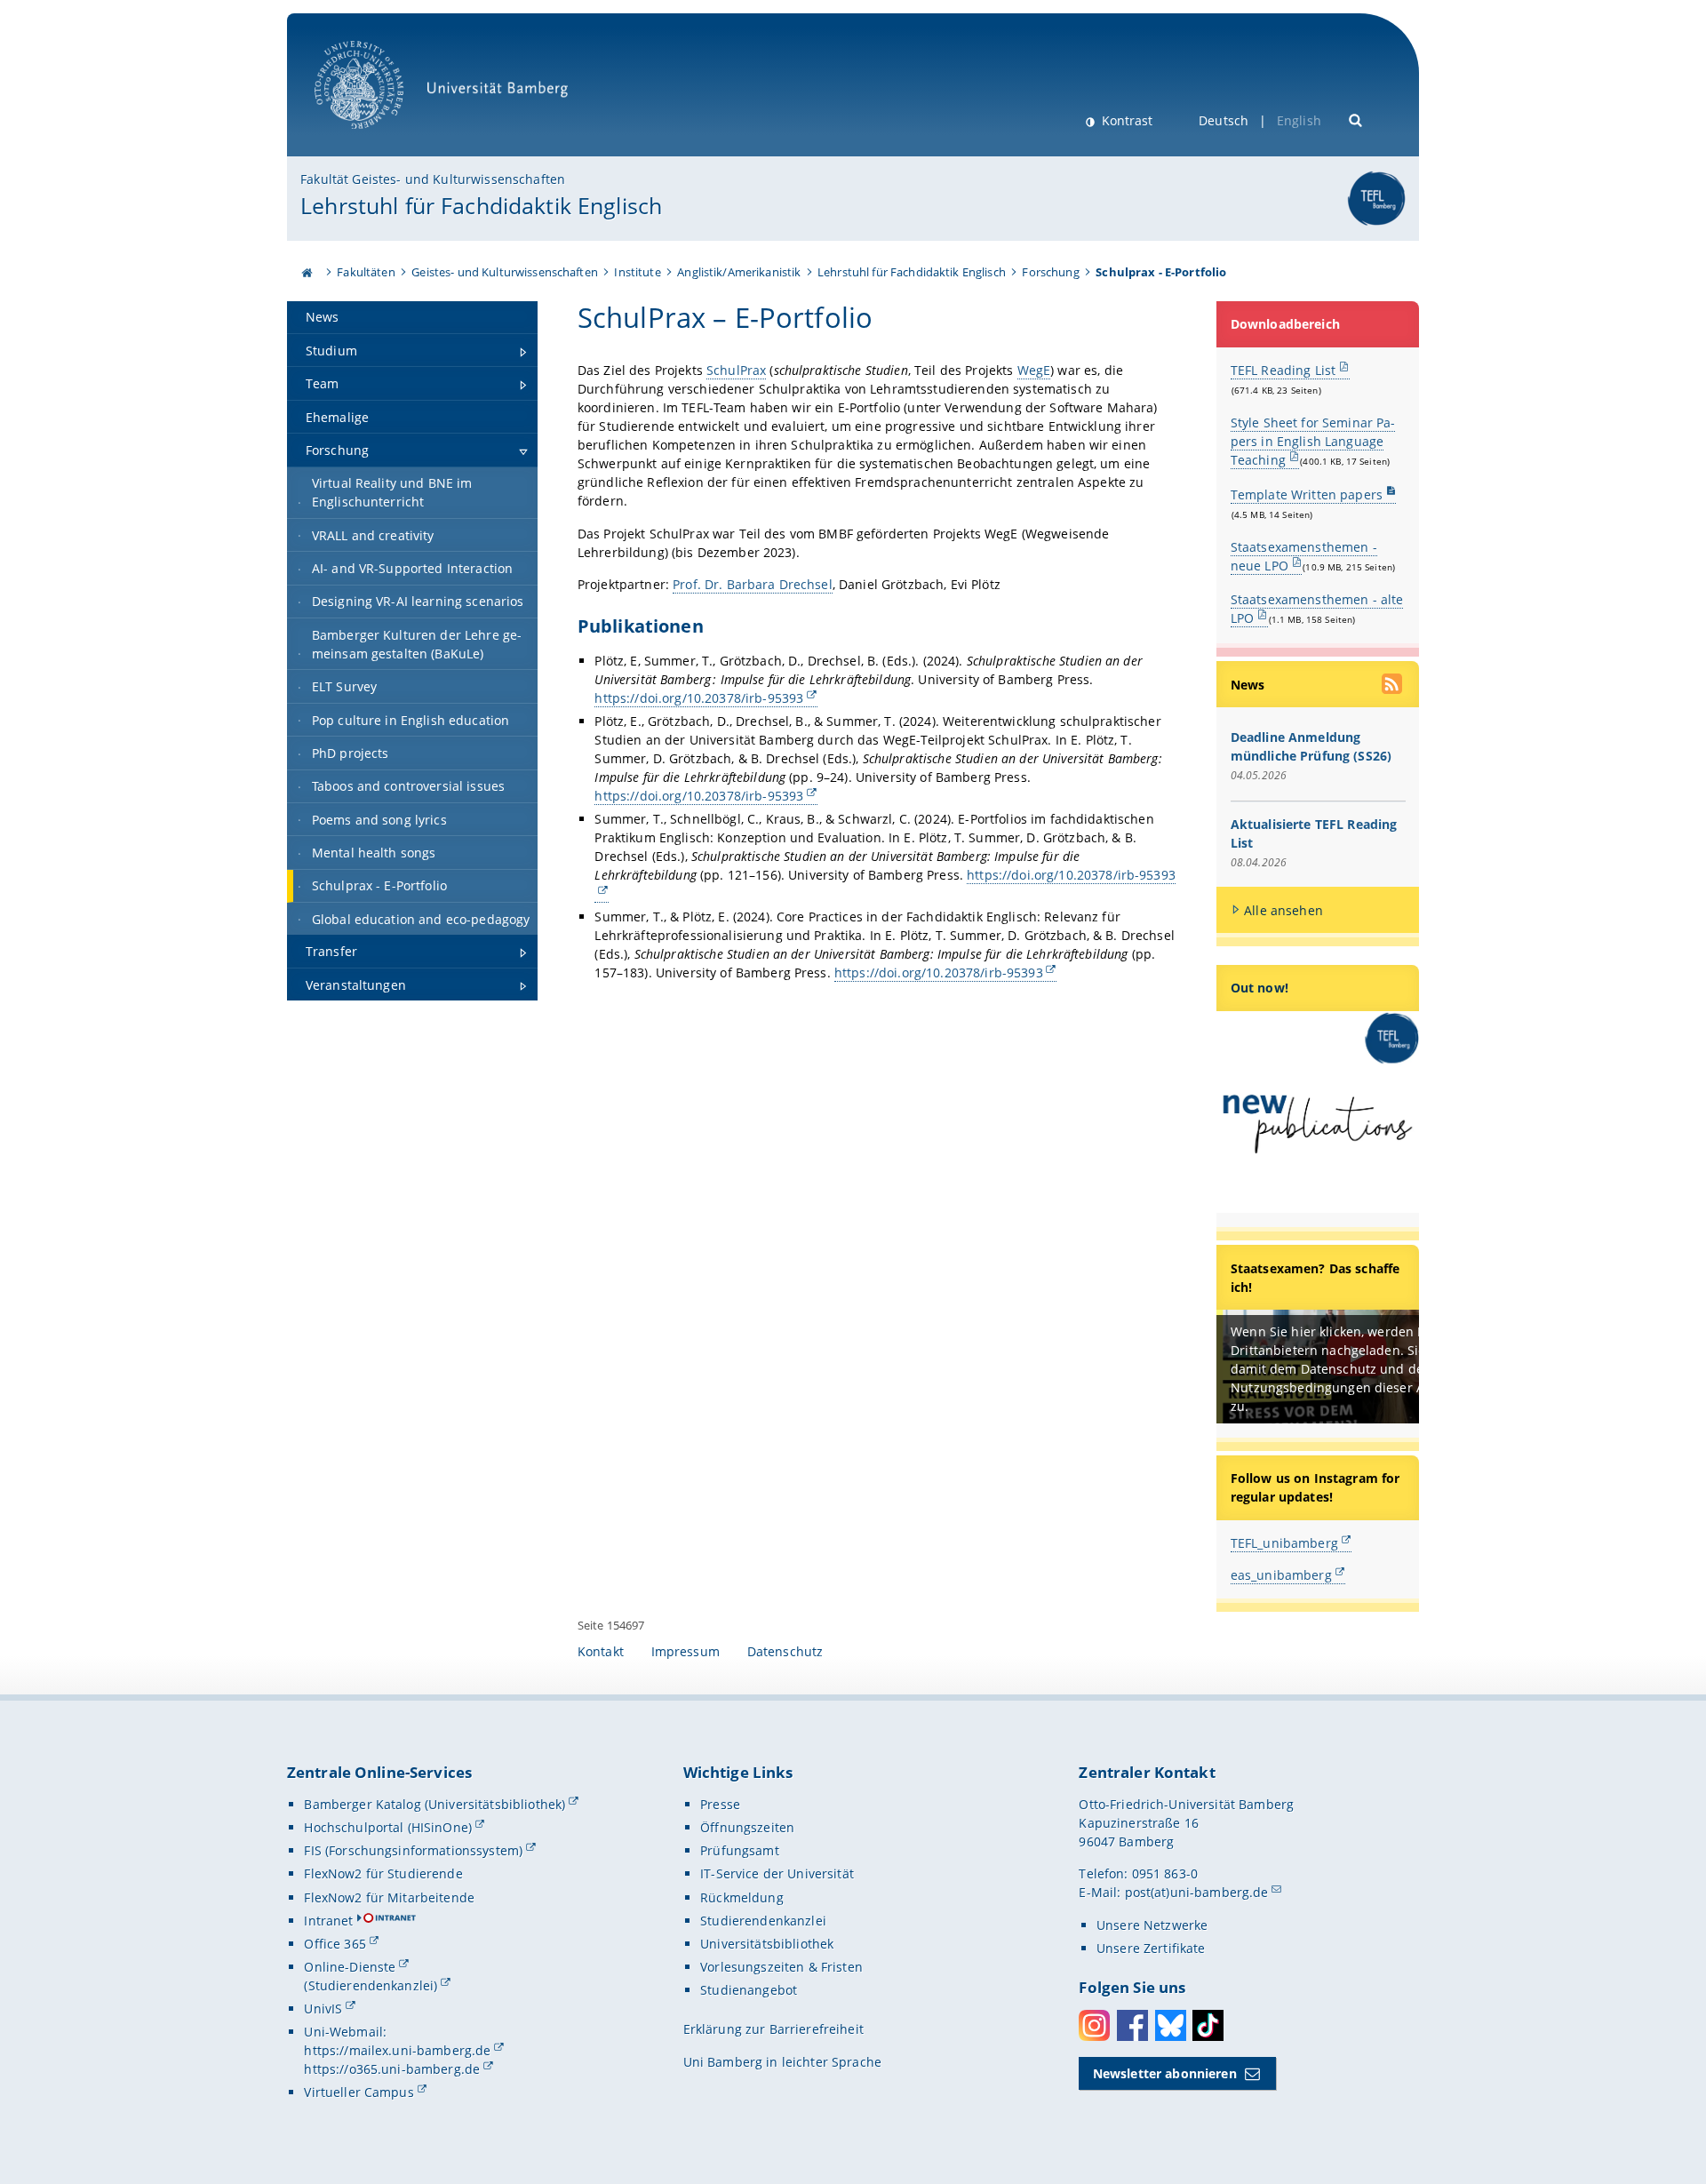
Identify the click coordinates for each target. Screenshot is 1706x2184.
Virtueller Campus (359, 2092)
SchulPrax (736, 370)
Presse (720, 1804)
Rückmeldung (742, 1897)
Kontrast (1125, 120)
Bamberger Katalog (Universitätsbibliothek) (434, 1804)
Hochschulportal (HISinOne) (388, 1827)
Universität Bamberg (377, 138)
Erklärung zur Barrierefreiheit (773, 2029)
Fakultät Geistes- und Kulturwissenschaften (433, 179)
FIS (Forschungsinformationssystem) (413, 1850)
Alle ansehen (1283, 910)
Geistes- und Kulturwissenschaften (505, 272)
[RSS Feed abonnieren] (1393, 686)
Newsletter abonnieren (1165, 2073)
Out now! (1260, 988)
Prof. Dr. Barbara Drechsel (753, 584)
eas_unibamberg (1281, 1575)
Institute (637, 272)
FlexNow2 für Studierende (383, 1873)
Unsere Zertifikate (1151, 1948)
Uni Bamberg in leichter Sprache (782, 2062)
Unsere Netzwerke (1152, 1925)
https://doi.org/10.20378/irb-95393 (699, 698)
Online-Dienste (350, 1967)
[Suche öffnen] (1356, 119)
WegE (1034, 370)
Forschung (1050, 272)
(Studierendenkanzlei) (371, 1985)
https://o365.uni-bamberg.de (392, 2069)
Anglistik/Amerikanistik (739, 272)
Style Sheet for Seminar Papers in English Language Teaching (1313, 441)
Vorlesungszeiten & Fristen (781, 1967)
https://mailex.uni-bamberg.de (397, 2050)
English (1299, 120)
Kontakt (601, 1651)
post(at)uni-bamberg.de (1197, 1892)
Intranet (328, 1921)
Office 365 (335, 1944)
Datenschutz (785, 1651)
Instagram (1094, 2025)
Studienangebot (749, 1990)
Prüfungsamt (740, 1850)
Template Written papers (1307, 494)
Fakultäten (366, 272)
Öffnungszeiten (747, 1827)
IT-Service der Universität (777, 1873)
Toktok (1208, 2025)
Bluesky (1171, 2025)
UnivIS (323, 2009)
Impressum (686, 1651)
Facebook (1132, 2025)
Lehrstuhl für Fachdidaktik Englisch (481, 205)
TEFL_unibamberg (1284, 1543)
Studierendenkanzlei (763, 1921)
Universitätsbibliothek (767, 1944)
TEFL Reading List (1283, 370)
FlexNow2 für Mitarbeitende (389, 1897)
